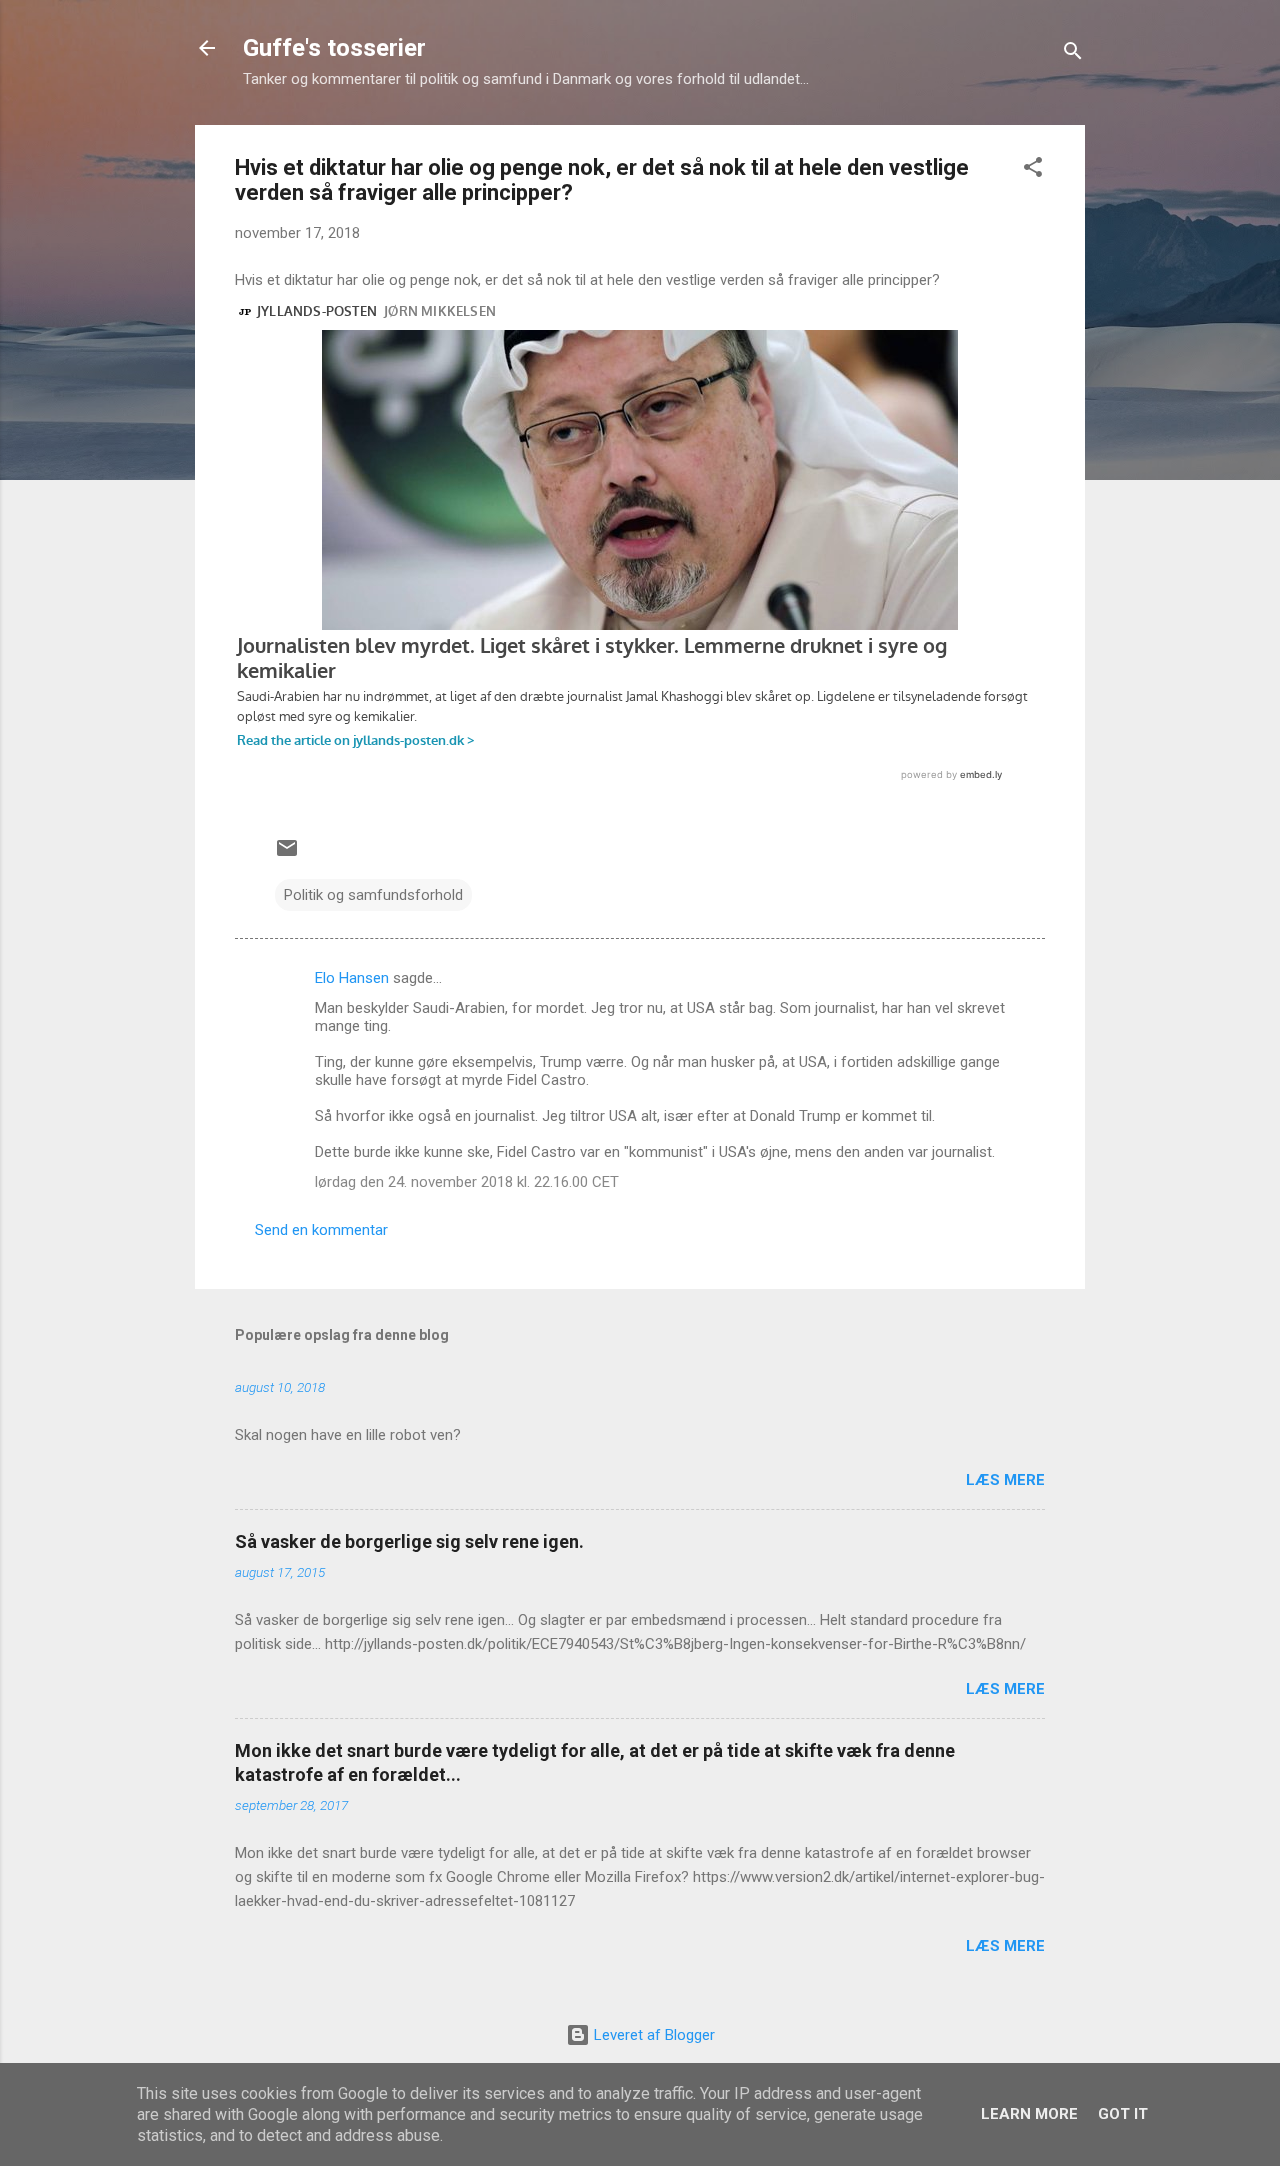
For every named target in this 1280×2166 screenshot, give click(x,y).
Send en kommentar (321, 1230)
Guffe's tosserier (334, 48)
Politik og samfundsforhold (373, 895)
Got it (1123, 2114)
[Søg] (1073, 54)
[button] (1033, 170)
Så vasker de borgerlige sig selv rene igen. (409, 1541)
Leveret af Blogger (652, 2035)
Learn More (1029, 2114)
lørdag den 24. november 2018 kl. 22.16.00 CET (467, 1182)
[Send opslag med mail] (287, 855)
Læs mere (1005, 1480)
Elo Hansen (352, 978)
